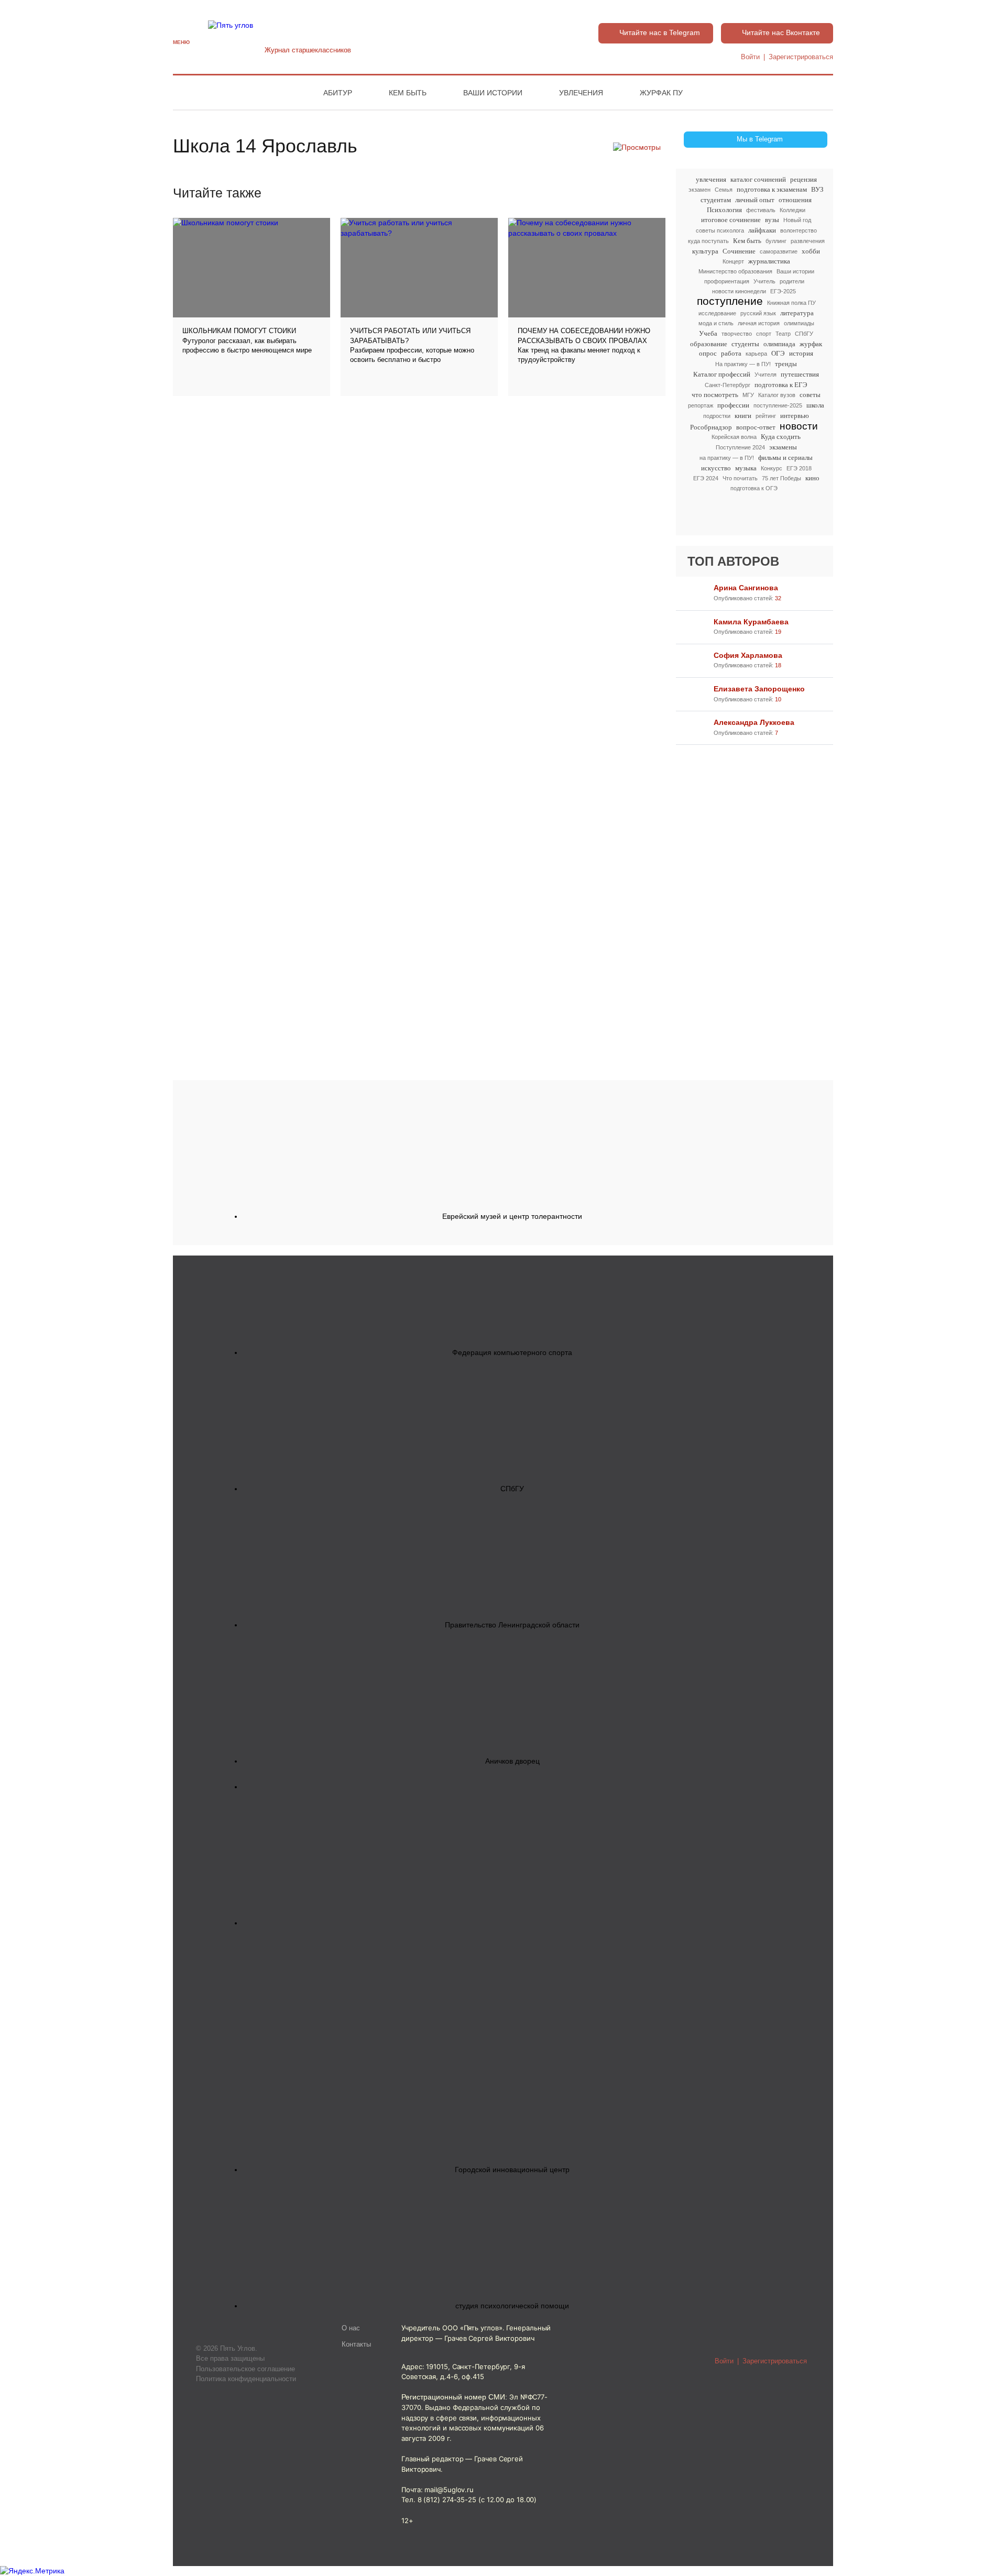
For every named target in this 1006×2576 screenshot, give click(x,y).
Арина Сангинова (746, 588)
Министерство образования (735, 271)
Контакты (356, 2344)
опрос (708, 353)
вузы (772, 220)
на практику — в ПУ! (727, 458)
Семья (724, 190)
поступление (730, 301)
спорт (764, 334)
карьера (756, 354)
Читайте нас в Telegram (660, 32)
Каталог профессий (722, 374)
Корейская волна (734, 437)
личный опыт (755, 200)
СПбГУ (804, 334)
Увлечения (581, 93)
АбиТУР (338, 93)
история (801, 353)
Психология (724, 210)
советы (810, 395)
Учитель (764, 281)
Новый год (797, 220)
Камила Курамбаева (751, 622)
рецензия (803, 179)
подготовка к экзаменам (772, 189)
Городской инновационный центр (512, 2170)
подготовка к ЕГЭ (781, 385)
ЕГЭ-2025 (783, 291)
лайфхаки (762, 230)
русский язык (758, 313)
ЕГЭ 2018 (799, 468)
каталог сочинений (758, 179)
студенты (745, 344)
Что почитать (740, 478)
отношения (795, 200)
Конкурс (772, 468)
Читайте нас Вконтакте (781, 32)
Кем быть (408, 93)
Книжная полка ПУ (791, 303)
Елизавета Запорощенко (759, 689)
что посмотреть (715, 395)
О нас (351, 2328)
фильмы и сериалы (785, 458)
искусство (716, 468)
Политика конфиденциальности (246, 2379)
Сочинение (739, 251)
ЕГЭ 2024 (706, 478)
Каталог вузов (777, 395)
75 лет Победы (781, 478)
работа (731, 353)
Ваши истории (493, 93)
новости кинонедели (739, 291)
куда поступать (708, 241)
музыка (746, 468)
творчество (737, 334)
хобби (811, 251)
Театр (783, 334)
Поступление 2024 (740, 447)
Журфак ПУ (661, 93)
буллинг (776, 241)
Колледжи (792, 210)
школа (815, 405)
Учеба (708, 333)
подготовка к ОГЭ (754, 488)
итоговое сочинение (731, 220)
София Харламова (748, 655)
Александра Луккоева (754, 722)
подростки (717, 416)
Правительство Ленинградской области (512, 1625)
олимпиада (779, 344)
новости (799, 426)
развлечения (808, 241)
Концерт (733, 261)
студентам (716, 200)
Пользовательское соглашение (245, 2369)
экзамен (699, 190)
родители (792, 281)
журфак (811, 344)
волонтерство (799, 230)
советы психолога (720, 230)
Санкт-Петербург (728, 385)
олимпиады (799, 323)
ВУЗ (817, 189)
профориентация (727, 281)
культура (705, 251)
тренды (786, 364)
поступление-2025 (778, 405)
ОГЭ (778, 353)
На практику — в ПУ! (743, 364)
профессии (733, 405)
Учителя (766, 375)
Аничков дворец (512, 1761)
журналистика (769, 261)
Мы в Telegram (760, 139)
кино (812, 478)
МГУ (748, 395)
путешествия (800, 374)
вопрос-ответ (756, 427)
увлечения (711, 179)
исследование (717, 313)
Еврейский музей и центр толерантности (512, 1216)
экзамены (783, 447)
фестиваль (761, 210)
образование (709, 344)
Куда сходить (781, 437)
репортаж (701, 405)
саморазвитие (779, 251)
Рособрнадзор (711, 427)
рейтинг (766, 416)
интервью (795, 416)
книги (743, 416)
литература (797, 313)
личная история (759, 323)
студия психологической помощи (512, 2306)
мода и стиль (716, 323)
